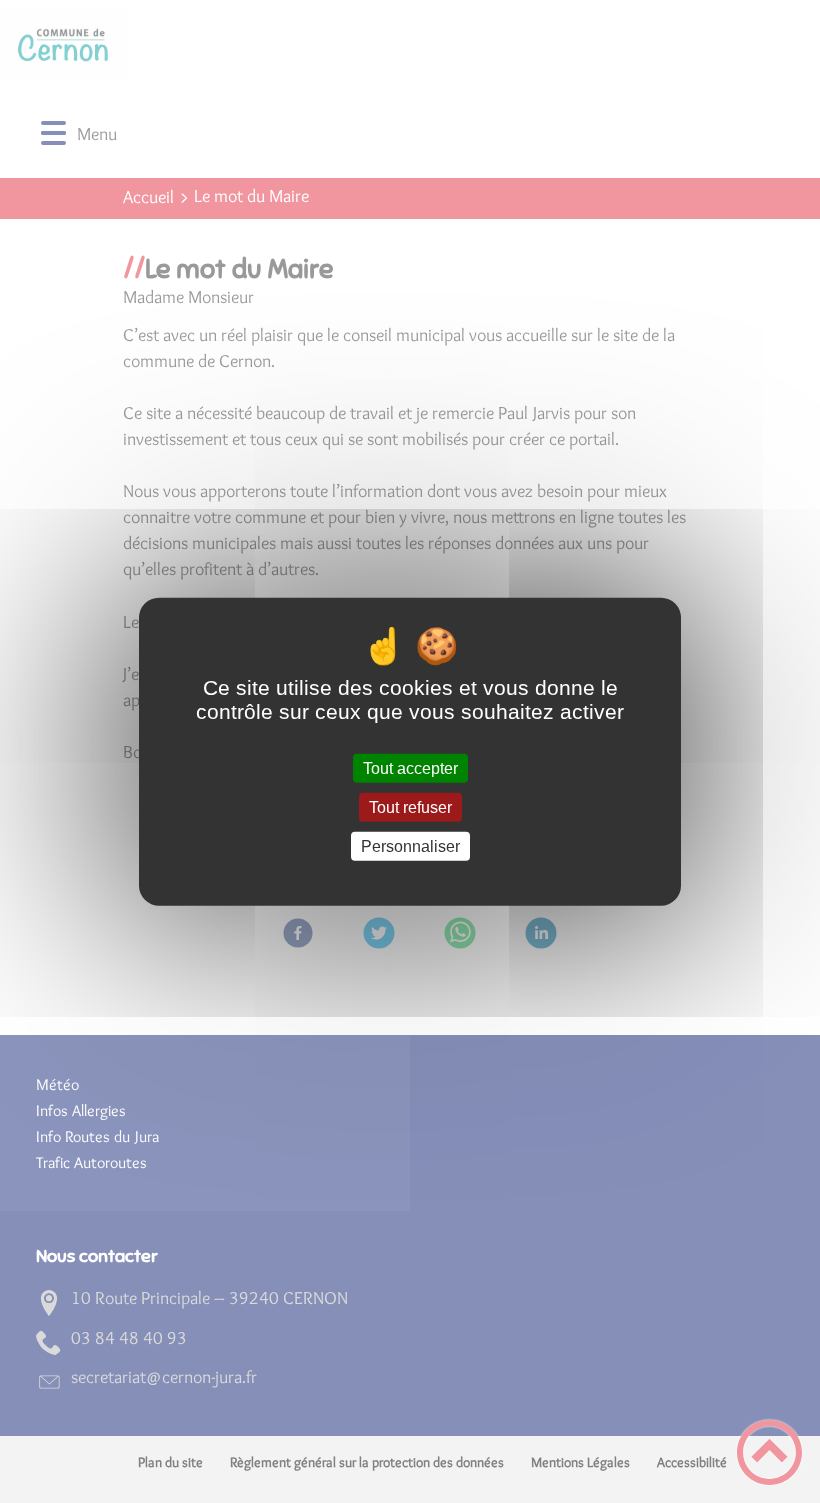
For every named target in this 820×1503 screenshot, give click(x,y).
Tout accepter (410, 767)
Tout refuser (410, 806)
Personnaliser (410, 846)
